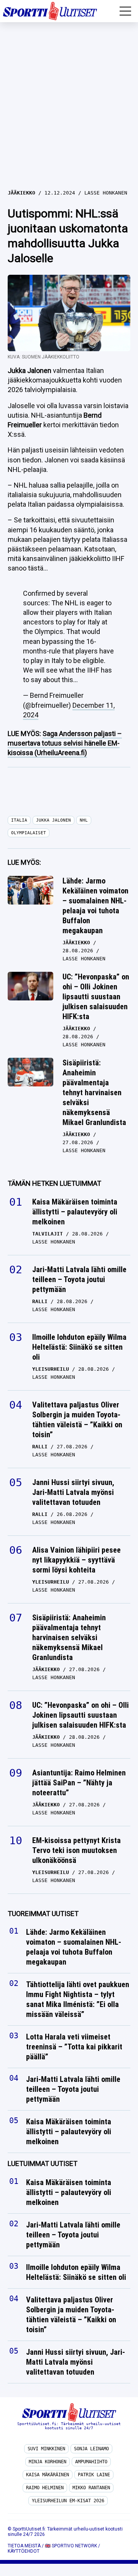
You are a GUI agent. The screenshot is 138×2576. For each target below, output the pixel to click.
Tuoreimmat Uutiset (43, 1914)
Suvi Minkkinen (46, 2449)
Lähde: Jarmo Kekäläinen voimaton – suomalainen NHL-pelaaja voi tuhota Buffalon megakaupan (95, 906)
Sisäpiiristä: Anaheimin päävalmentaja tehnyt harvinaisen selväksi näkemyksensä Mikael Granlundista (94, 1093)
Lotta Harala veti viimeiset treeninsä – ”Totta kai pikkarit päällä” (74, 2047)
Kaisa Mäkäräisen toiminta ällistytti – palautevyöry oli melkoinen (75, 1212)
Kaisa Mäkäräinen (48, 2475)
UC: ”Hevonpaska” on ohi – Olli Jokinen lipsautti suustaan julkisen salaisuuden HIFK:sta (96, 997)
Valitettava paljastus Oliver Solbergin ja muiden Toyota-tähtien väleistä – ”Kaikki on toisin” (77, 1420)
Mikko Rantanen (91, 2488)
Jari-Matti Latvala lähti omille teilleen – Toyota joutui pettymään (79, 1279)
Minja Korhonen (48, 2462)
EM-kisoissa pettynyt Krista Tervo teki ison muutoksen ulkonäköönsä (76, 1850)
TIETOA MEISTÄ (24, 2546)
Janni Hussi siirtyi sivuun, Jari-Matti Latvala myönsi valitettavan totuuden (73, 1492)
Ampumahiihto (91, 2462)
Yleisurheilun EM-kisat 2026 (68, 2501)
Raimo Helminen (45, 2488)
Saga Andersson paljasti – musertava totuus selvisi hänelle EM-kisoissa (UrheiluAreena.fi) (65, 743)
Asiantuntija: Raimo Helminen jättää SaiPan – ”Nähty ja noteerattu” (79, 1783)
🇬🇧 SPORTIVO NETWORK (71, 2546)
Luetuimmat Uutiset (43, 2164)
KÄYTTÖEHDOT (24, 2551)
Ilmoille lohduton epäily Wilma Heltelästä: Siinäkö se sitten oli (79, 1347)
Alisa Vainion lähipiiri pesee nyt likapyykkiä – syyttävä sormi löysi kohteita (76, 1560)
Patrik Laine (94, 2475)
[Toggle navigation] (125, 11)
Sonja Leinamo (91, 2449)
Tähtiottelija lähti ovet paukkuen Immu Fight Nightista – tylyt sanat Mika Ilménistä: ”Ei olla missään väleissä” (78, 2000)
